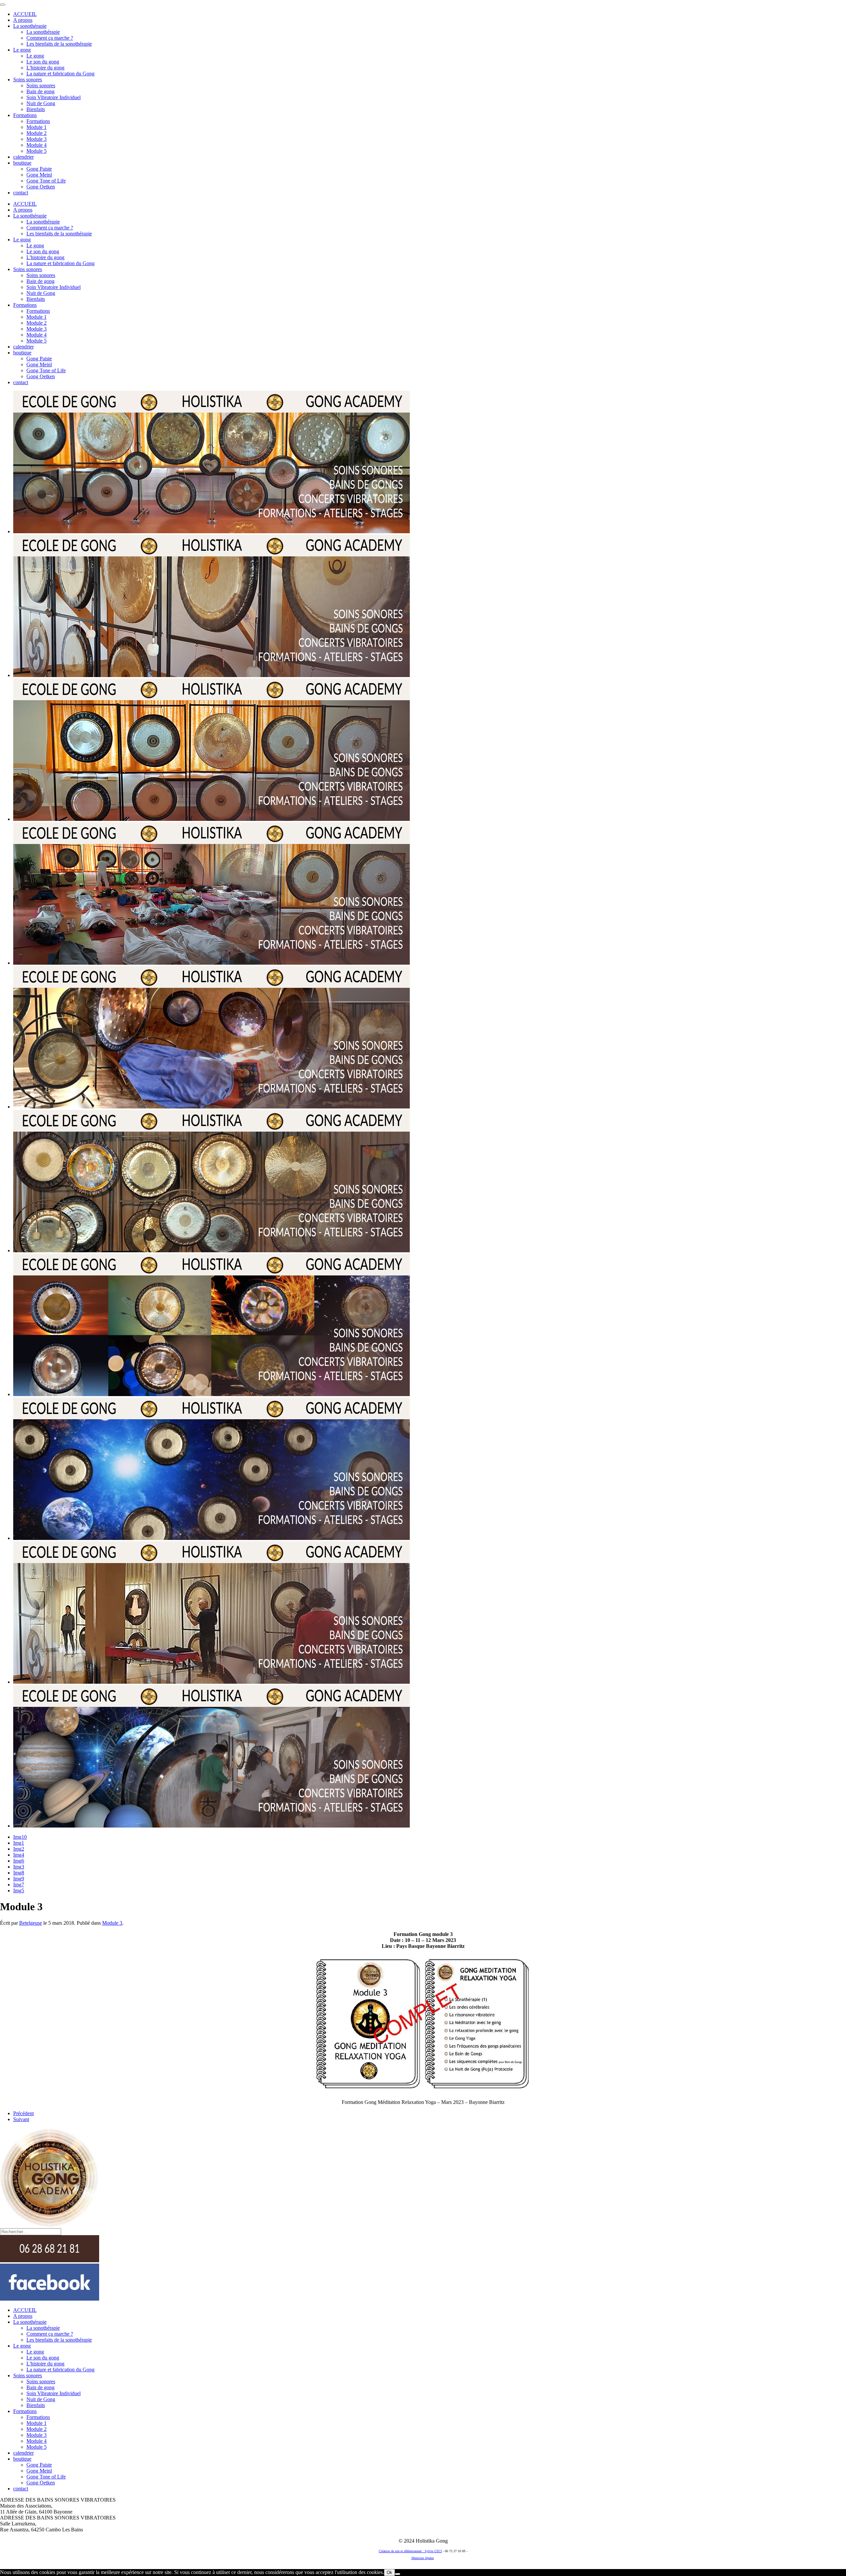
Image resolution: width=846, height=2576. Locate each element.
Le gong (22, 50)
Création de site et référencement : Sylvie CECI (410, 2551)
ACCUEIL (25, 14)
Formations (25, 115)
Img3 (19, 1867)
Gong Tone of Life (46, 181)
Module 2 (37, 133)
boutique (22, 163)
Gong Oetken (41, 187)
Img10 (20, 1837)
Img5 (19, 1891)
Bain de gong (40, 91)
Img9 (19, 1879)
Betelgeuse (31, 1923)
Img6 (19, 1861)
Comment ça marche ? (50, 38)
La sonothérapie (30, 26)
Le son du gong (43, 62)
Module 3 (37, 139)
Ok (389, 2573)
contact (21, 193)
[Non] (398, 2574)
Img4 (19, 1855)
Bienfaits (36, 109)
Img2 (19, 1849)
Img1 (19, 1843)
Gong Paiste (39, 169)
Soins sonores (28, 80)
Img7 (19, 1885)
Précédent (23, 2113)
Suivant (21, 2119)
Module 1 (37, 127)
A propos (23, 20)
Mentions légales (423, 2558)
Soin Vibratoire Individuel (54, 97)
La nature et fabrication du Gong (60, 74)
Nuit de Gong (41, 103)
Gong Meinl (39, 175)
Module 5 (37, 151)
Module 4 (37, 145)
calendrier (23, 157)
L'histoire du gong (45, 68)
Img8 (19, 1873)
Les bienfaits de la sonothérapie (59, 44)
